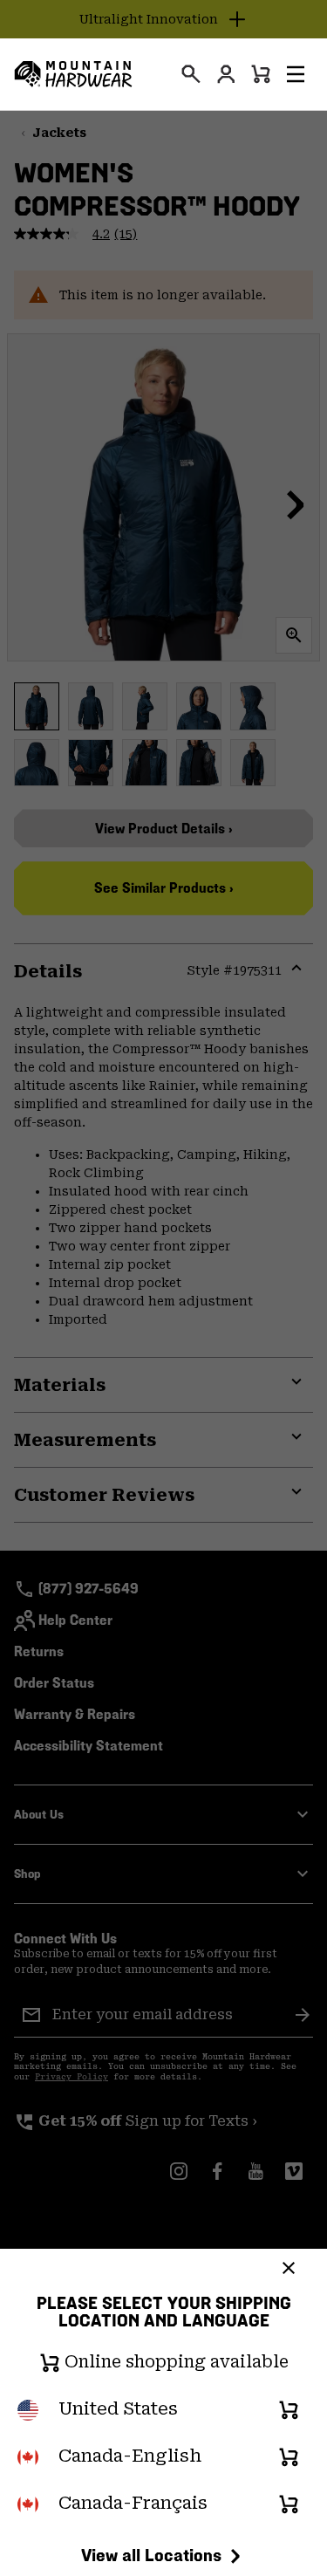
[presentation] (191, 74)
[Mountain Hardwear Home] (73, 74)
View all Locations (151, 2555)
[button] (296, 74)
